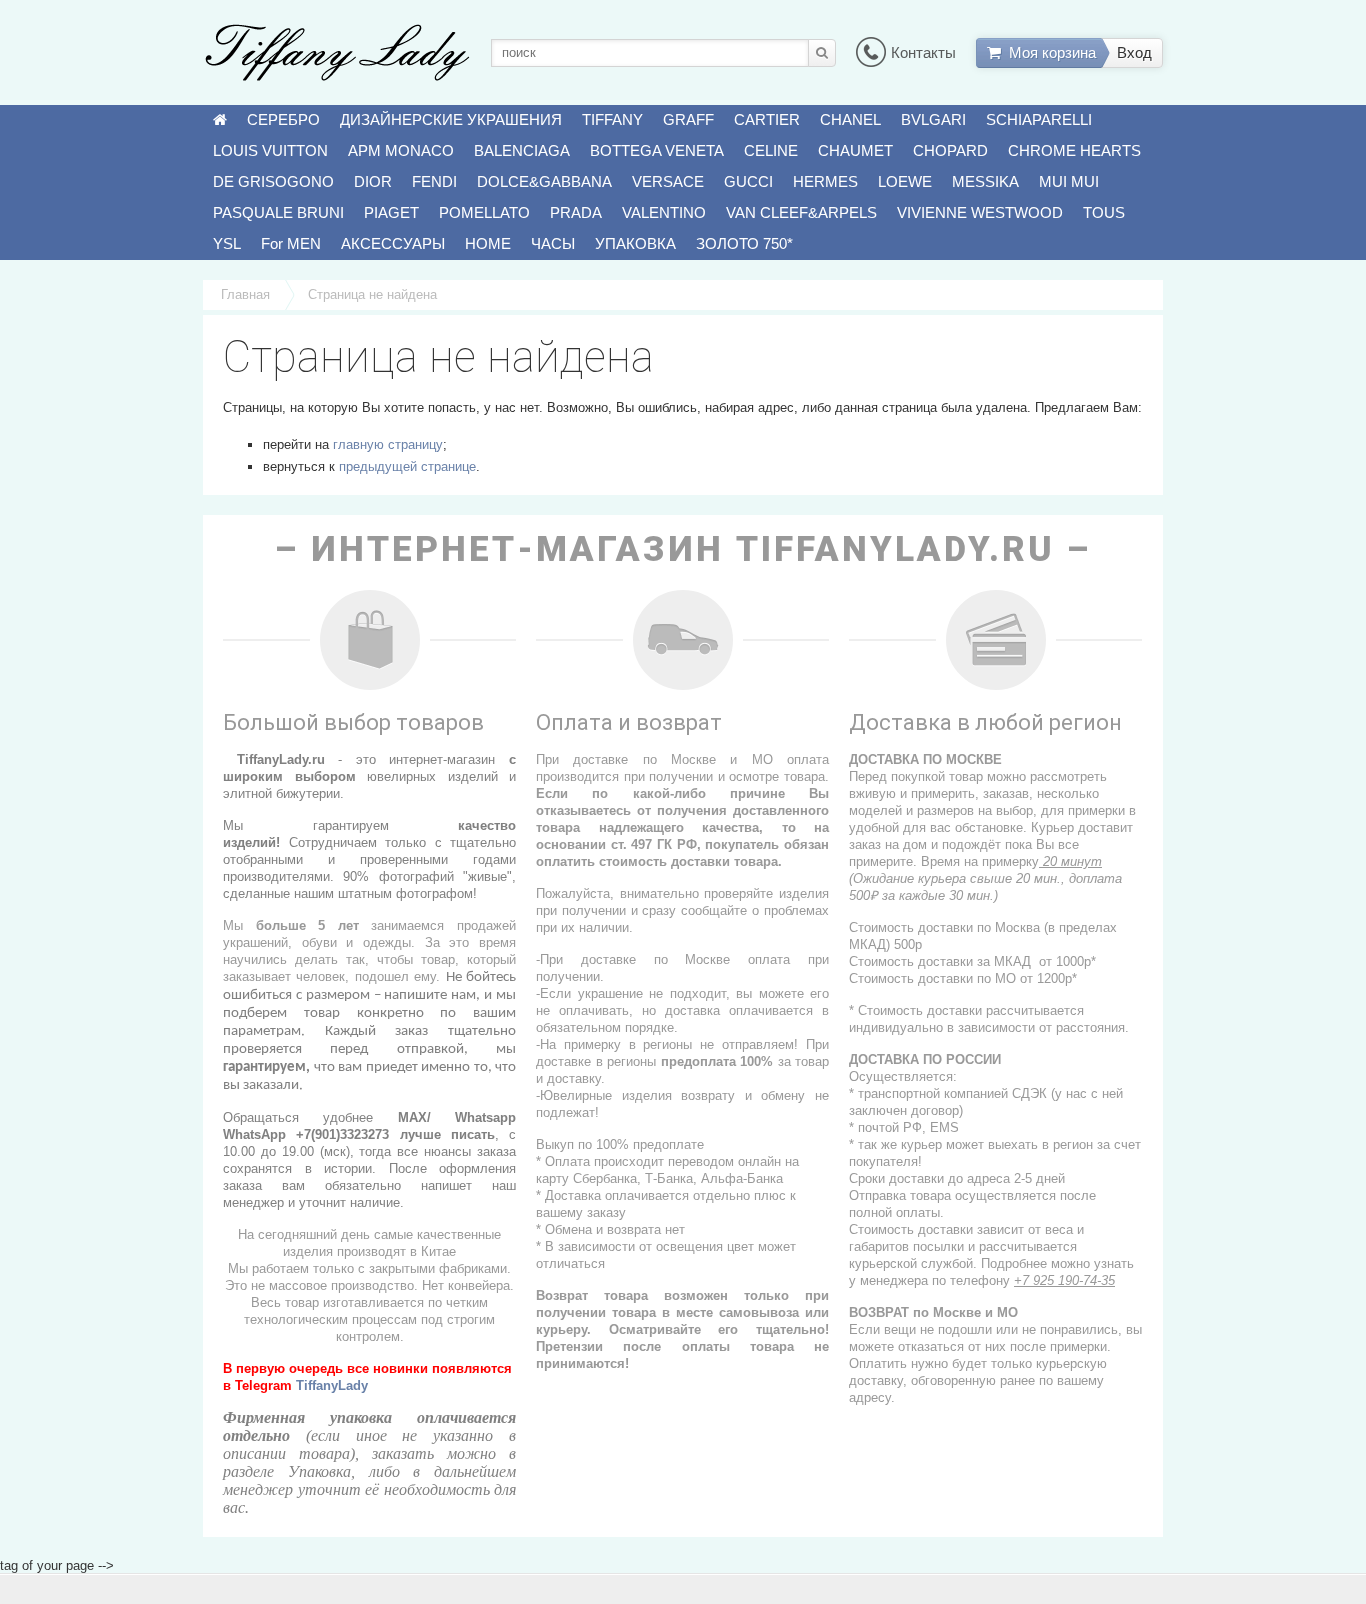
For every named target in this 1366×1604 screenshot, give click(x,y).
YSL (227, 243)
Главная (245, 294)
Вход (1134, 52)
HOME (488, 243)
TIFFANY (612, 119)
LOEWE (905, 181)
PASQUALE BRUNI (278, 212)
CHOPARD (950, 150)
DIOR (373, 181)
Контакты (923, 52)
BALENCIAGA (522, 150)
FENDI (434, 181)
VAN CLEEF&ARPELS (801, 212)
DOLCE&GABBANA (544, 181)
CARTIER (767, 119)
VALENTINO (664, 212)
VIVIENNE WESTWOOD (980, 212)
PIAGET (391, 212)
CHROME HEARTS (1074, 150)
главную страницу (388, 444)
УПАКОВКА (635, 243)
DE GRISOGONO (273, 181)
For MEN (291, 243)
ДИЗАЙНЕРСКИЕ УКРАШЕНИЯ (451, 119)
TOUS (1104, 212)
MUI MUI (1069, 181)
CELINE (771, 150)
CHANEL (850, 119)
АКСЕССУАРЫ (393, 243)
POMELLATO (484, 212)
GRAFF (688, 119)
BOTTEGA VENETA (657, 150)
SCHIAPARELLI (1039, 119)
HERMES (825, 181)
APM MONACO (401, 150)
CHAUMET (855, 150)
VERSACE (668, 181)
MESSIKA (985, 181)
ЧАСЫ (553, 243)
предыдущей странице (407, 466)
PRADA (576, 212)
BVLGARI (933, 119)
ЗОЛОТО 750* (744, 243)
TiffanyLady (332, 1385)
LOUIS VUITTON (270, 150)
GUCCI (748, 181)
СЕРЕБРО (283, 119)
